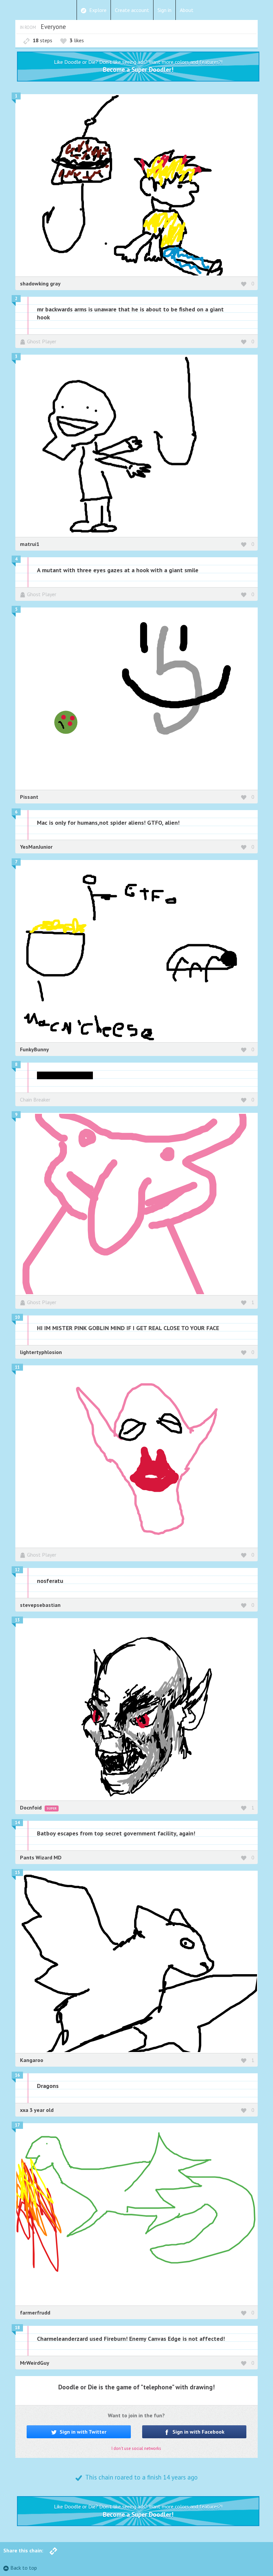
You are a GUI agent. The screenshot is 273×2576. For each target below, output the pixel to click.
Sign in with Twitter (82, 2432)
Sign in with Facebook (198, 2432)
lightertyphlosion (41, 1352)
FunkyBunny (34, 1049)
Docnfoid (31, 1807)
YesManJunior (36, 847)
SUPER (52, 1808)
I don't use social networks (136, 2448)
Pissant (29, 797)
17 (17, 2125)
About (187, 10)
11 (17, 1367)
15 (17, 1873)
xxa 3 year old (37, 2110)
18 (17, 2328)
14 (17, 1823)
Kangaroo (32, 2060)
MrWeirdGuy (35, 2363)
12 (17, 1570)
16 (17, 2075)
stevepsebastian (40, 1605)
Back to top (24, 2568)
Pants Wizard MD (41, 1857)
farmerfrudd (35, 2313)
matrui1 (30, 544)
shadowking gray (40, 283)
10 (17, 1317)
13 (17, 1620)
